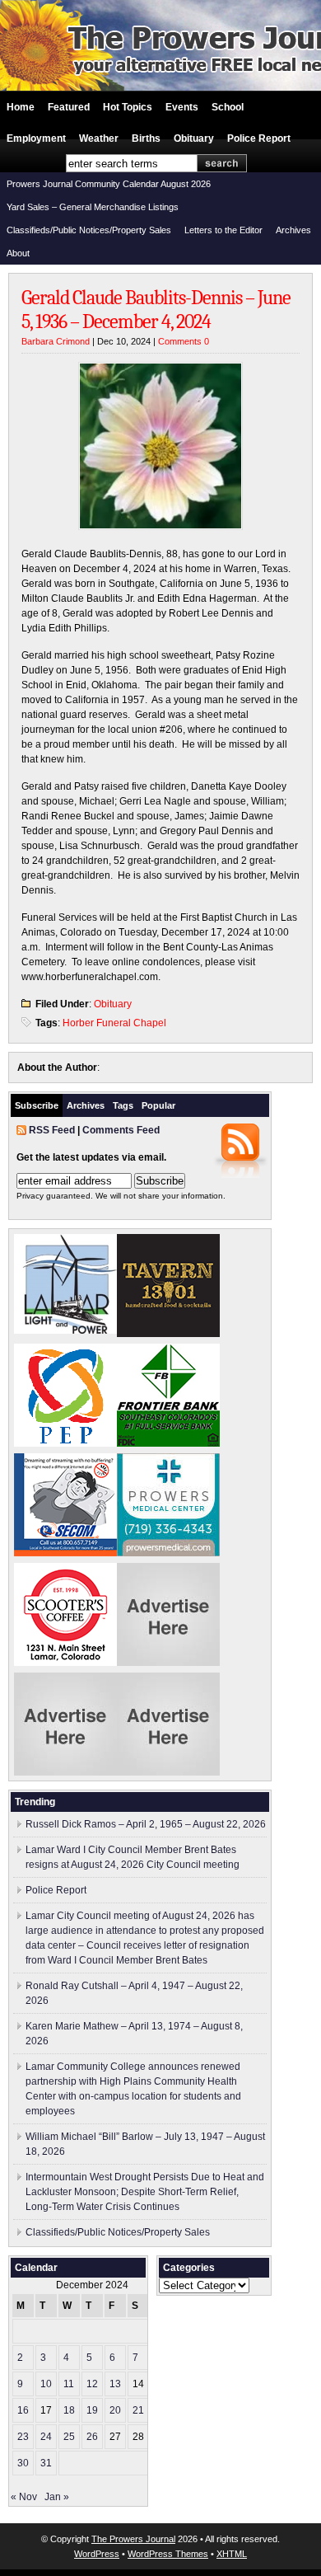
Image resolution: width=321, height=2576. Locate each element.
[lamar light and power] (65, 1330)
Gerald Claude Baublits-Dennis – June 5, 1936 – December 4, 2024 (156, 310)
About (18, 253)
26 (92, 2437)
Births (146, 138)
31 (46, 2463)
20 (115, 2410)
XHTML (232, 2554)
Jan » (57, 2497)
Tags (123, 1105)
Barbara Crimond (56, 341)
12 (92, 2384)
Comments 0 (184, 341)
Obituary (194, 138)
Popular (158, 1105)
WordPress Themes (168, 2554)
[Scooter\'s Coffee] (65, 1663)
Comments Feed (121, 1130)
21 (138, 2410)
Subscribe (37, 1105)
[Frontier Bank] (168, 1443)
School (228, 107)
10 (46, 2384)
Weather (99, 138)
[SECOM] (65, 1553)
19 (92, 2410)
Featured (69, 107)
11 (69, 2384)
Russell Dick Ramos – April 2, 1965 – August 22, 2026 (146, 1824)
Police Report (259, 138)
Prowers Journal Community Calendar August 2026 (109, 184)
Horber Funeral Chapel (114, 1023)
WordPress (97, 2554)
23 (23, 2437)
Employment (36, 138)
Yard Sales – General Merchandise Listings (93, 207)
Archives (293, 230)
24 (46, 2437)
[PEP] (65, 1443)
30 (23, 2463)
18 (69, 2410)
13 (115, 2384)
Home (21, 107)
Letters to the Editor (223, 230)
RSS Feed (52, 1130)
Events (182, 107)
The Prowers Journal (133, 2539)
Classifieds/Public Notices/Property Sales (89, 230)
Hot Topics (128, 107)
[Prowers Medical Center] (168, 1553)
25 (69, 2437)
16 (23, 2410)
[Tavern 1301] (168, 1334)
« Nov (24, 2497)
